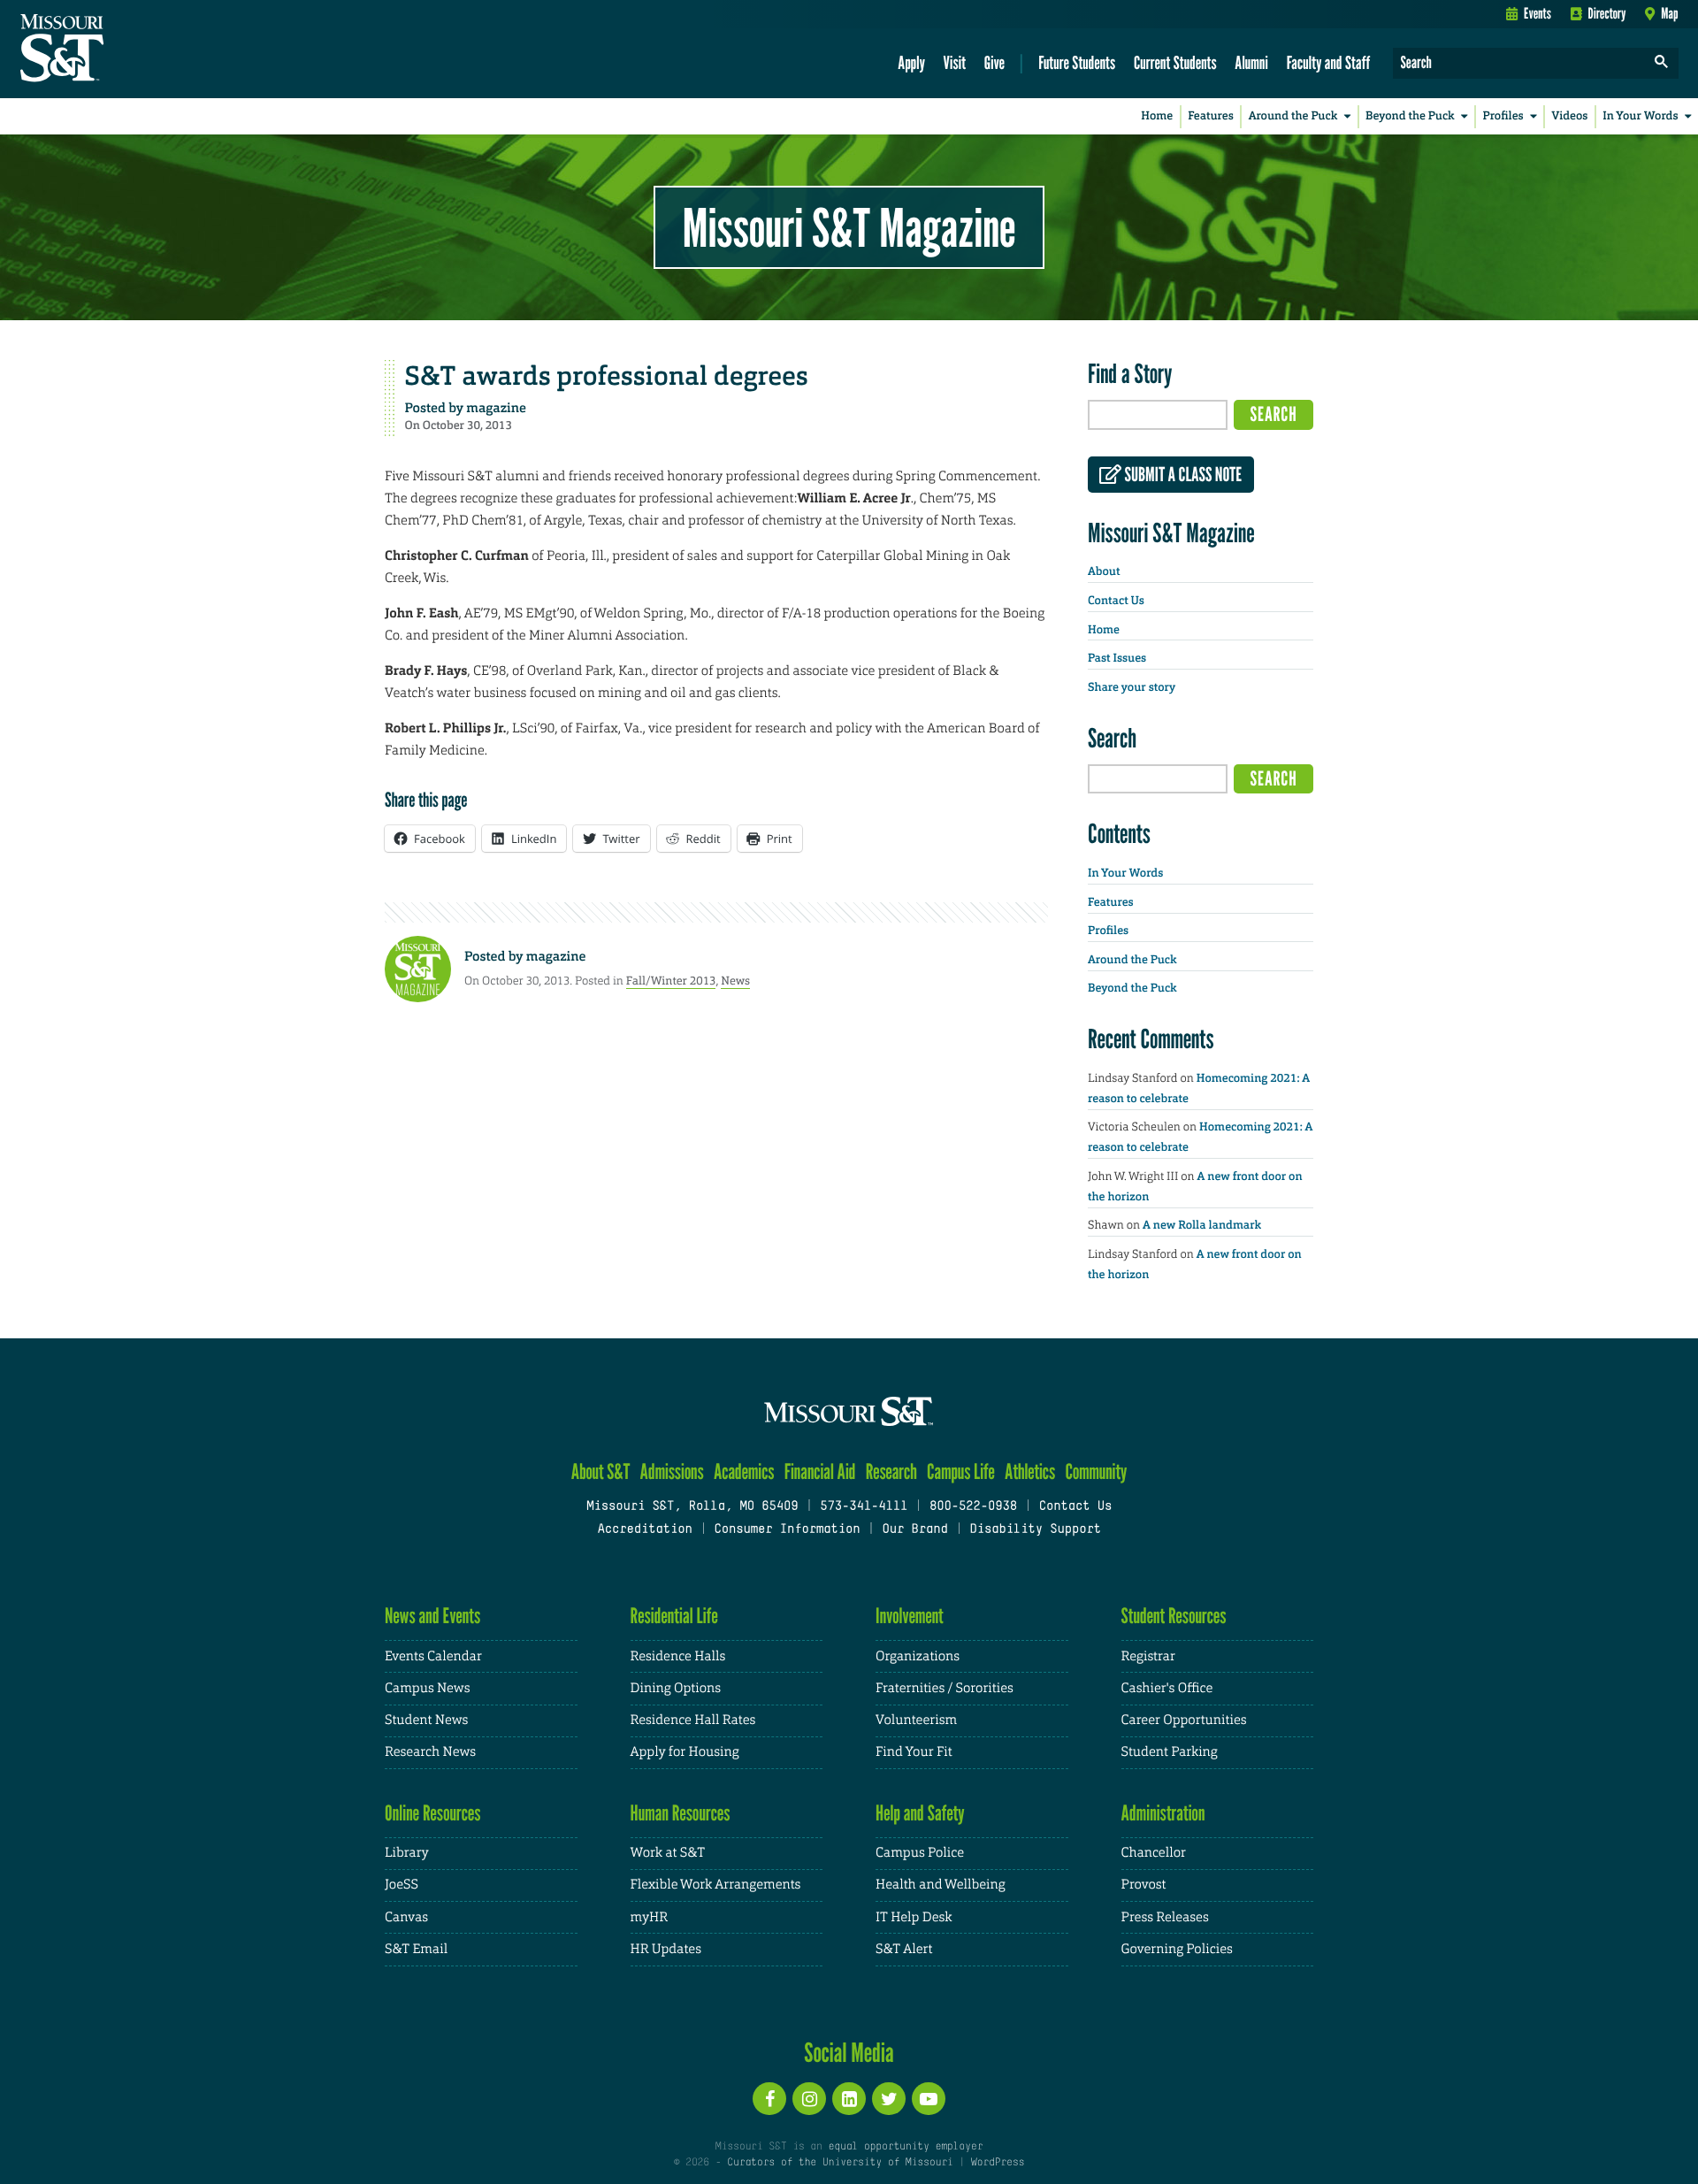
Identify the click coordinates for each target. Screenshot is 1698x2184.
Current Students (1175, 62)
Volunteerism (916, 1720)
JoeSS (402, 1885)
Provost (1144, 1885)
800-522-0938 (973, 1507)
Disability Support (1035, 1530)
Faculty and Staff (1329, 62)
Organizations (918, 1656)
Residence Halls (678, 1656)
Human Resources (681, 1813)
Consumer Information (787, 1530)
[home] (118, 50)
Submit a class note (1182, 475)
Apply (911, 62)
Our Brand (914, 1530)
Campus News (427, 1688)
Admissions (672, 1471)
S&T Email (416, 1949)
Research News (430, 1752)
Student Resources (1174, 1616)
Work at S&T (668, 1853)
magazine (496, 408)
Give (994, 62)
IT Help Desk (914, 1917)
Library (407, 1853)
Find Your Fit (914, 1752)
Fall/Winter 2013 (671, 981)
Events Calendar (433, 1656)
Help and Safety (920, 1813)
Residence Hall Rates (693, 1720)
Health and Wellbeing (941, 1885)
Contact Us (1116, 601)
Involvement (910, 1616)
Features (1211, 116)
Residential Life (674, 1616)
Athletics (1030, 1471)
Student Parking (1170, 1752)
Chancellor (1154, 1853)
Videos (1570, 116)
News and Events (432, 1616)
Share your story (1132, 688)
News (735, 981)
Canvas (406, 1917)
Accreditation (644, 1530)
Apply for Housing (685, 1752)
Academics (744, 1471)
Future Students (1077, 62)
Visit (955, 62)
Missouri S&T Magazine (849, 227)
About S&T (601, 1471)
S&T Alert (904, 1949)
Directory (1607, 13)
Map (1669, 13)
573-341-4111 (864, 1507)
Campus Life (961, 1471)
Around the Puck (1293, 116)
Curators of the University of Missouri (840, 2163)
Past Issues (1117, 659)
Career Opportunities (1184, 1720)
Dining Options (676, 1688)
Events (1537, 13)
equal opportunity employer (905, 2147)
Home (1157, 116)
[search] (1662, 63)
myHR (650, 1917)
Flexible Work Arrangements (716, 1885)
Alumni (1251, 62)
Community (1096, 1471)
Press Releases (1165, 1917)
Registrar (1148, 1656)
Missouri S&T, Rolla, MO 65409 (692, 1507)
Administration (1163, 1813)
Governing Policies (1177, 1949)
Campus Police (920, 1853)
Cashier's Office (1167, 1688)
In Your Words (1640, 116)
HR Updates (666, 1949)
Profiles (1503, 116)
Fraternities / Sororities (945, 1688)
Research (891, 1471)
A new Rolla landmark (1202, 1226)
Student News (426, 1720)
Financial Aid (820, 1471)
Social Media (849, 2052)
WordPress (998, 2163)
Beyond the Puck (1410, 116)
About (1104, 572)
